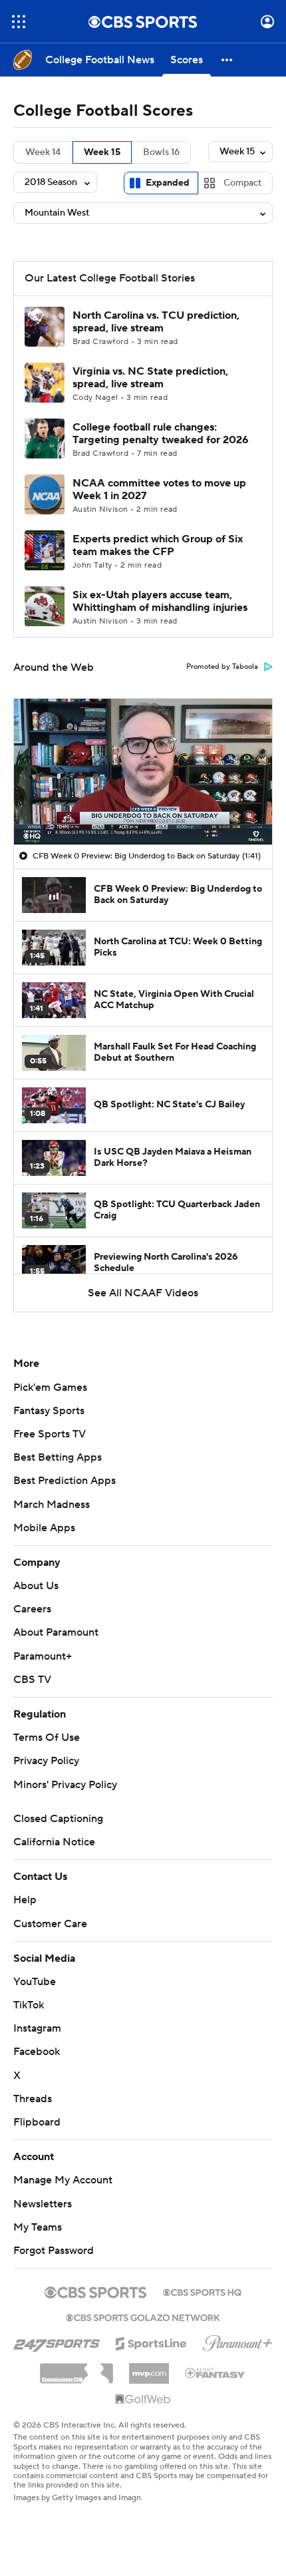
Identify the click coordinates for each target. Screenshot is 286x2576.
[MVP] (149, 2368)
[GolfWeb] (143, 2400)
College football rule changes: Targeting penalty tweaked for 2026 (161, 434)
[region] (143, 771)
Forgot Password (54, 2251)
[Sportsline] (151, 2342)
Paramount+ (43, 1656)
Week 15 (102, 152)
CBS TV (32, 1680)
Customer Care (50, 1924)
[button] (19, 22)
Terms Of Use (47, 1738)
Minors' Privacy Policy (65, 1785)
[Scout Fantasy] (215, 2372)
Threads (33, 2099)
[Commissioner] (76, 2368)
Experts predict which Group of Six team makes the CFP (158, 545)
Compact (242, 183)
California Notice (54, 1842)
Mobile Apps (44, 1528)
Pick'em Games (50, 1387)
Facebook (37, 2052)
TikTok (29, 2005)
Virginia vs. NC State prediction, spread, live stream (150, 378)
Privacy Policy (46, 1761)
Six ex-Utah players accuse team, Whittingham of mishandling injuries (160, 601)
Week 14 (43, 152)
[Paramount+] (238, 2340)
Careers (32, 1609)
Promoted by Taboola (222, 667)
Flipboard (37, 2122)
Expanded (168, 183)
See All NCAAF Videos (143, 1293)
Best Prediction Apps (65, 1481)
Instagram (37, 2028)
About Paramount (56, 1632)
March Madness (52, 1505)
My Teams (38, 2227)
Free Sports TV (50, 1434)
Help (25, 1900)
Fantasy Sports (49, 1411)
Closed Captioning (58, 1819)
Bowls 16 (161, 152)
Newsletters (43, 2204)
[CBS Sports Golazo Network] (143, 2316)
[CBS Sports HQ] (202, 2291)
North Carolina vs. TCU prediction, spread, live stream (156, 322)
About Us (36, 1586)
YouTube (35, 1982)
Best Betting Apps (58, 1457)
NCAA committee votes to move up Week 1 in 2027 (159, 489)
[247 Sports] (57, 2341)
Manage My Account (63, 2180)
